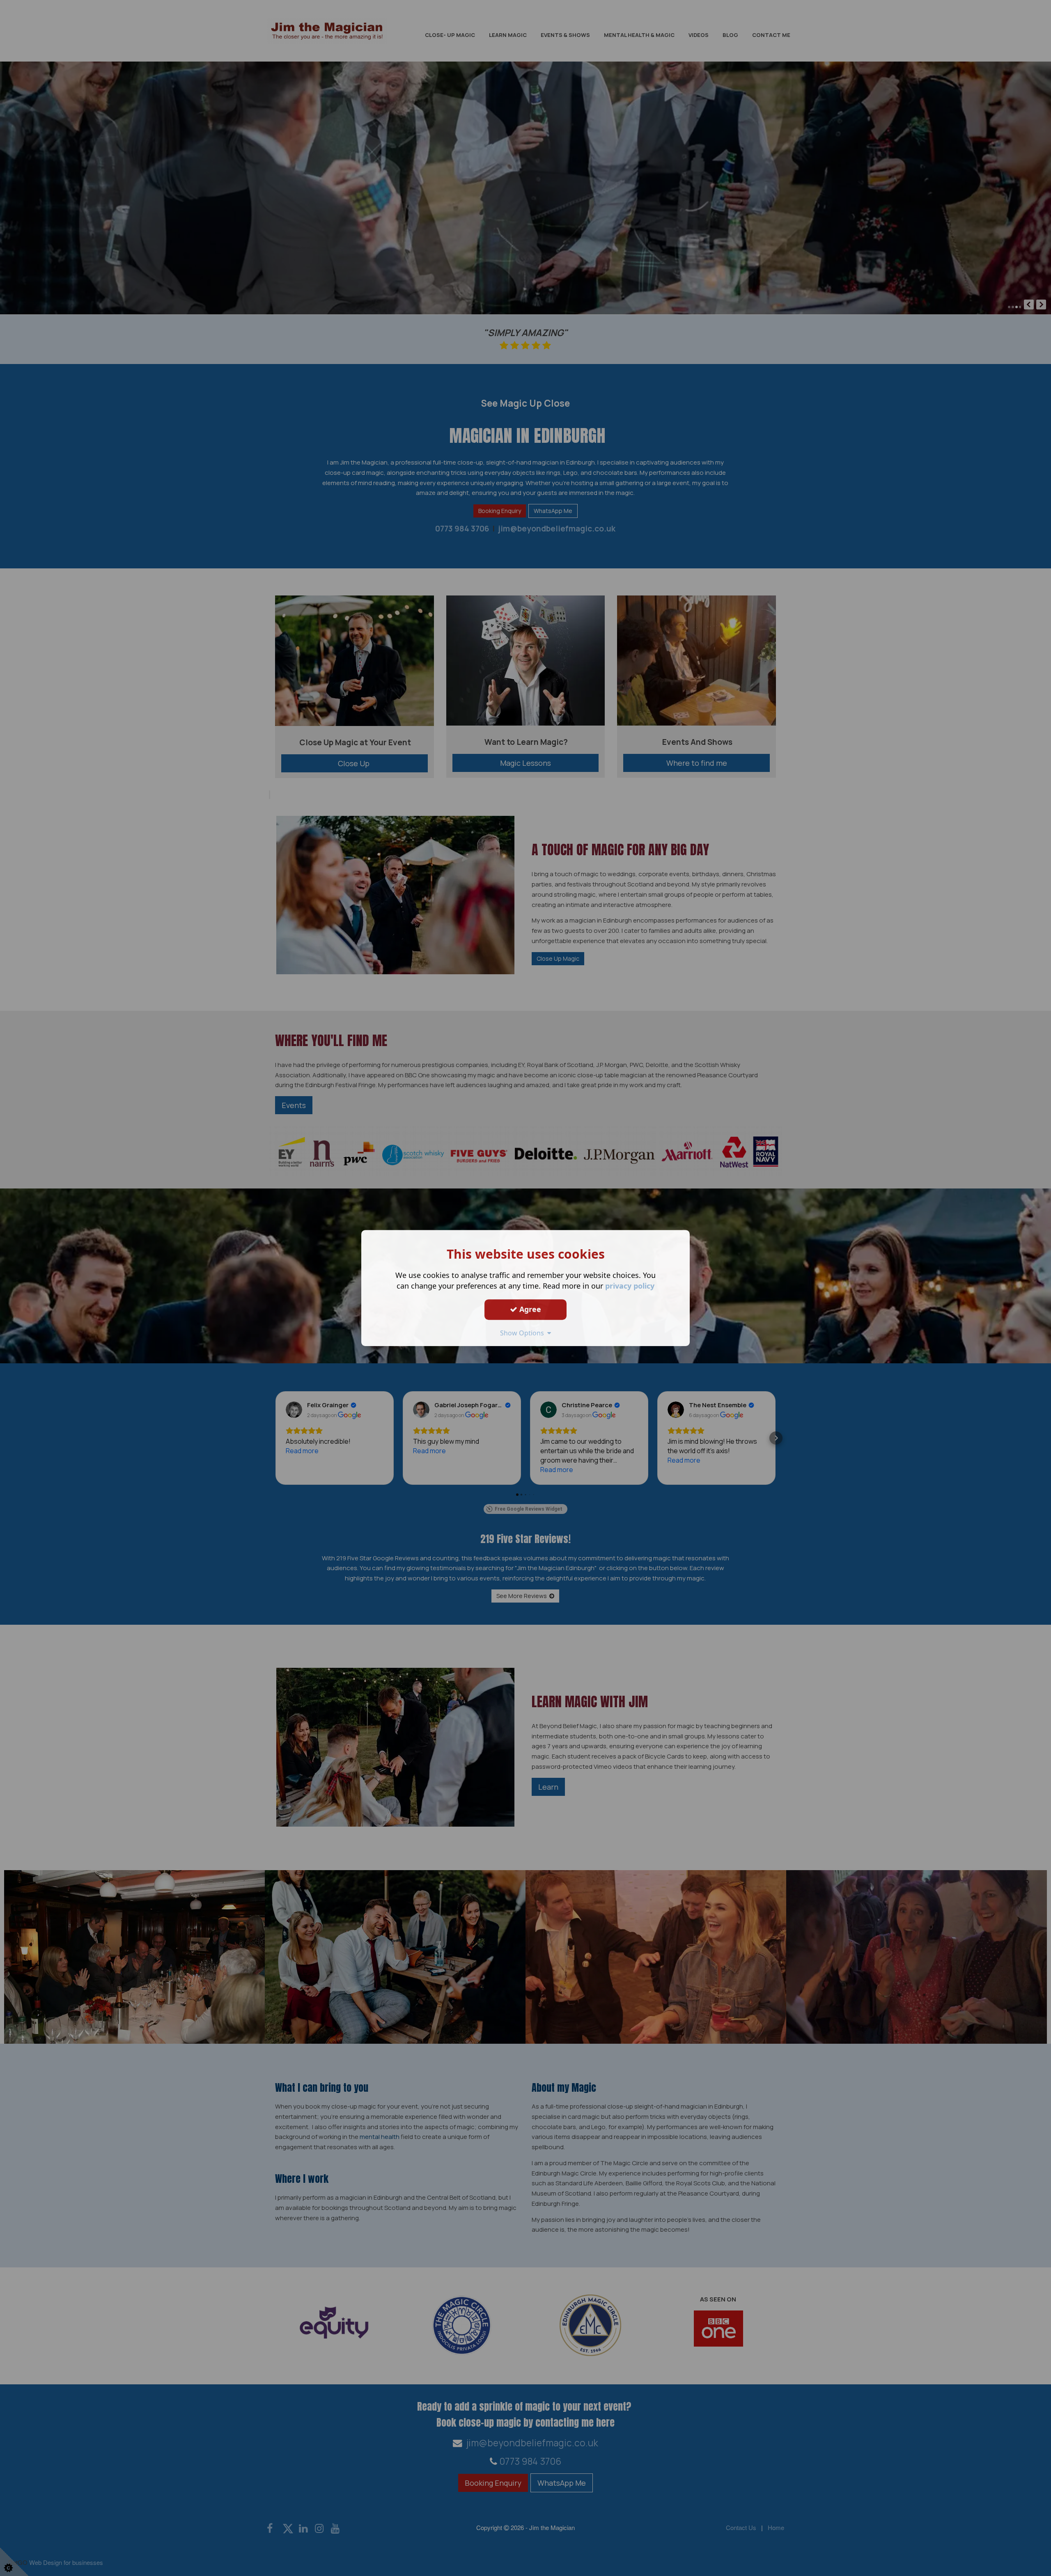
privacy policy (630, 1286)
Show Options (524, 1333)
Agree (529, 1309)
